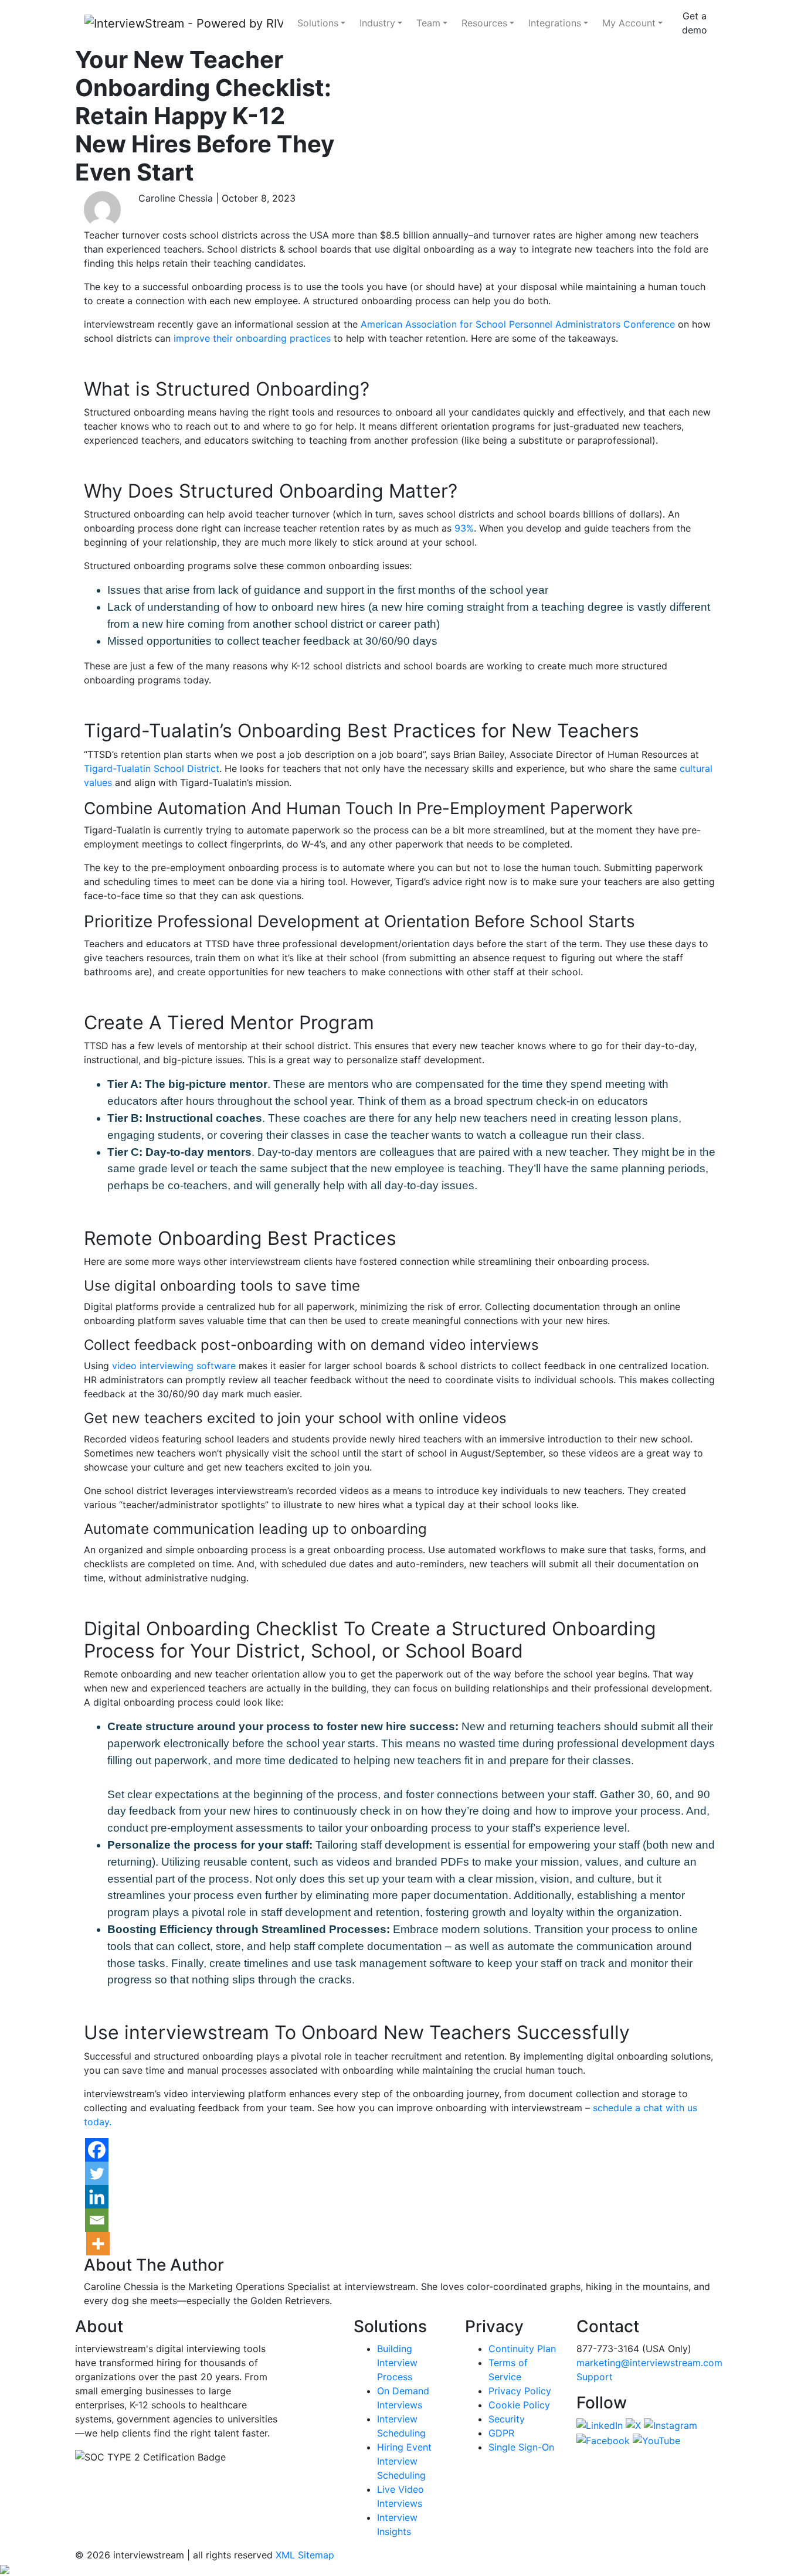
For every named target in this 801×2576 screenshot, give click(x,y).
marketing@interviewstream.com (649, 2363)
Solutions (318, 23)
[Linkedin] (97, 2197)
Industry (377, 23)
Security (507, 2419)
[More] (98, 2244)
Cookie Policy (519, 2405)
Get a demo (695, 23)
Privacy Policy (520, 2391)
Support (595, 2377)
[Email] (97, 2220)
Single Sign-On (521, 2447)
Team (428, 23)
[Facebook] (97, 2150)
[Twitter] (97, 2173)
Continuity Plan (522, 2349)
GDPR (501, 2433)
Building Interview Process (397, 2363)
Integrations (555, 23)
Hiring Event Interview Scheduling (404, 2461)
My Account (629, 23)
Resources (484, 23)
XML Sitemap (305, 2555)
